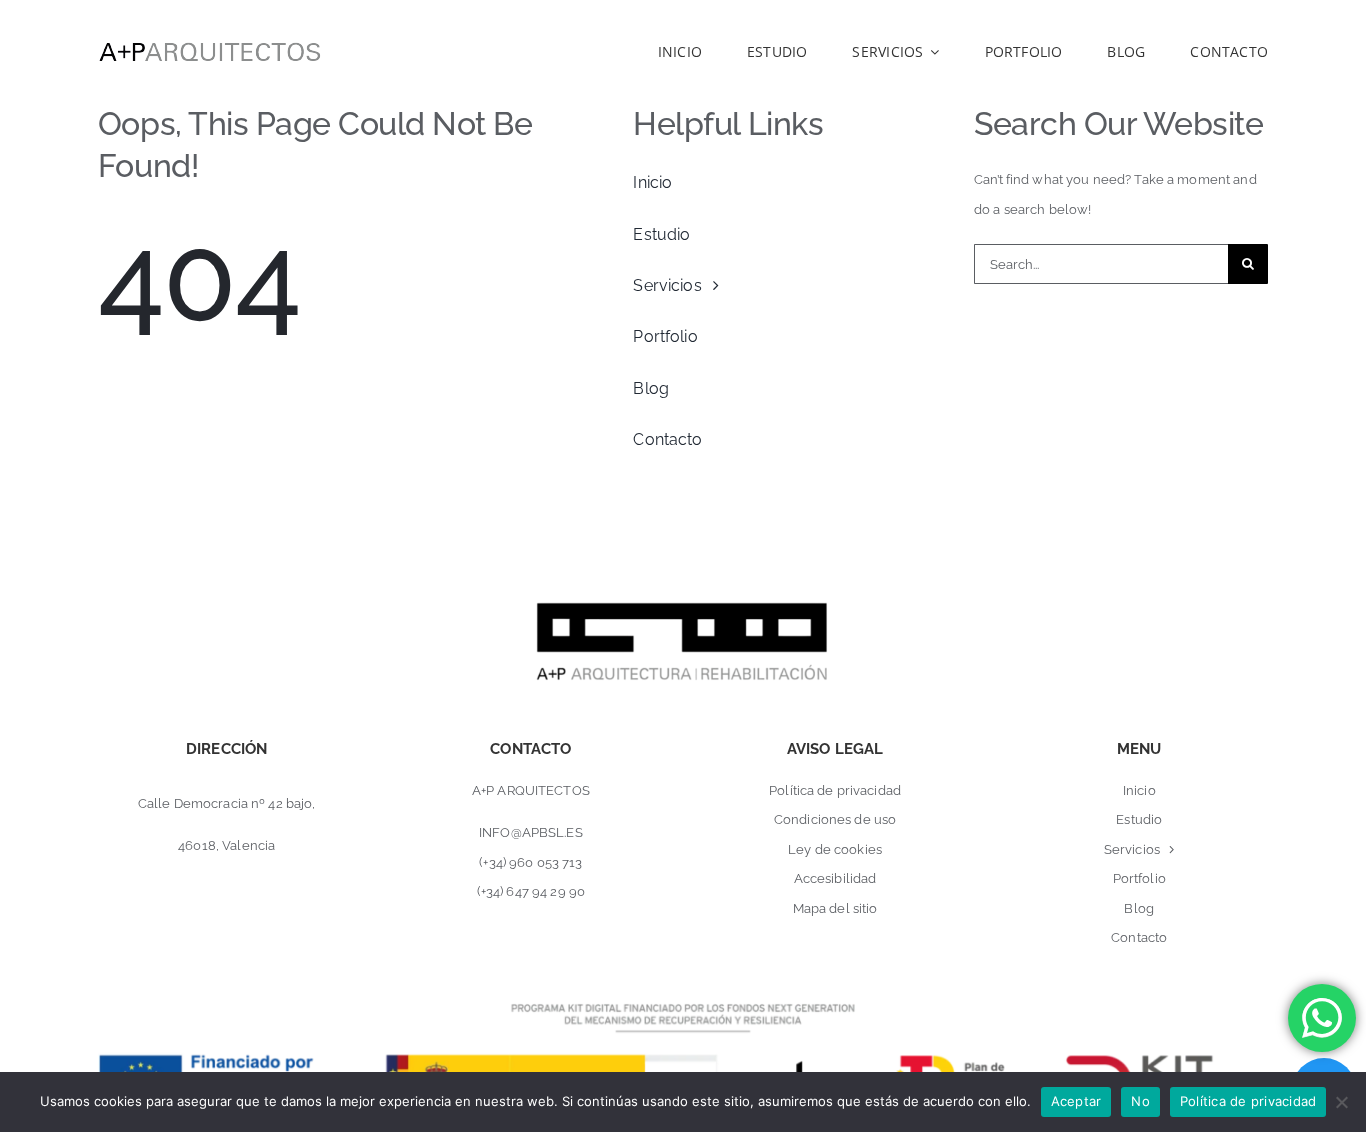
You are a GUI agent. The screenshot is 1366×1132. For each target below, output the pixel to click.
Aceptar (1076, 1101)
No (1140, 1101)
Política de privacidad (1248, 1101)
